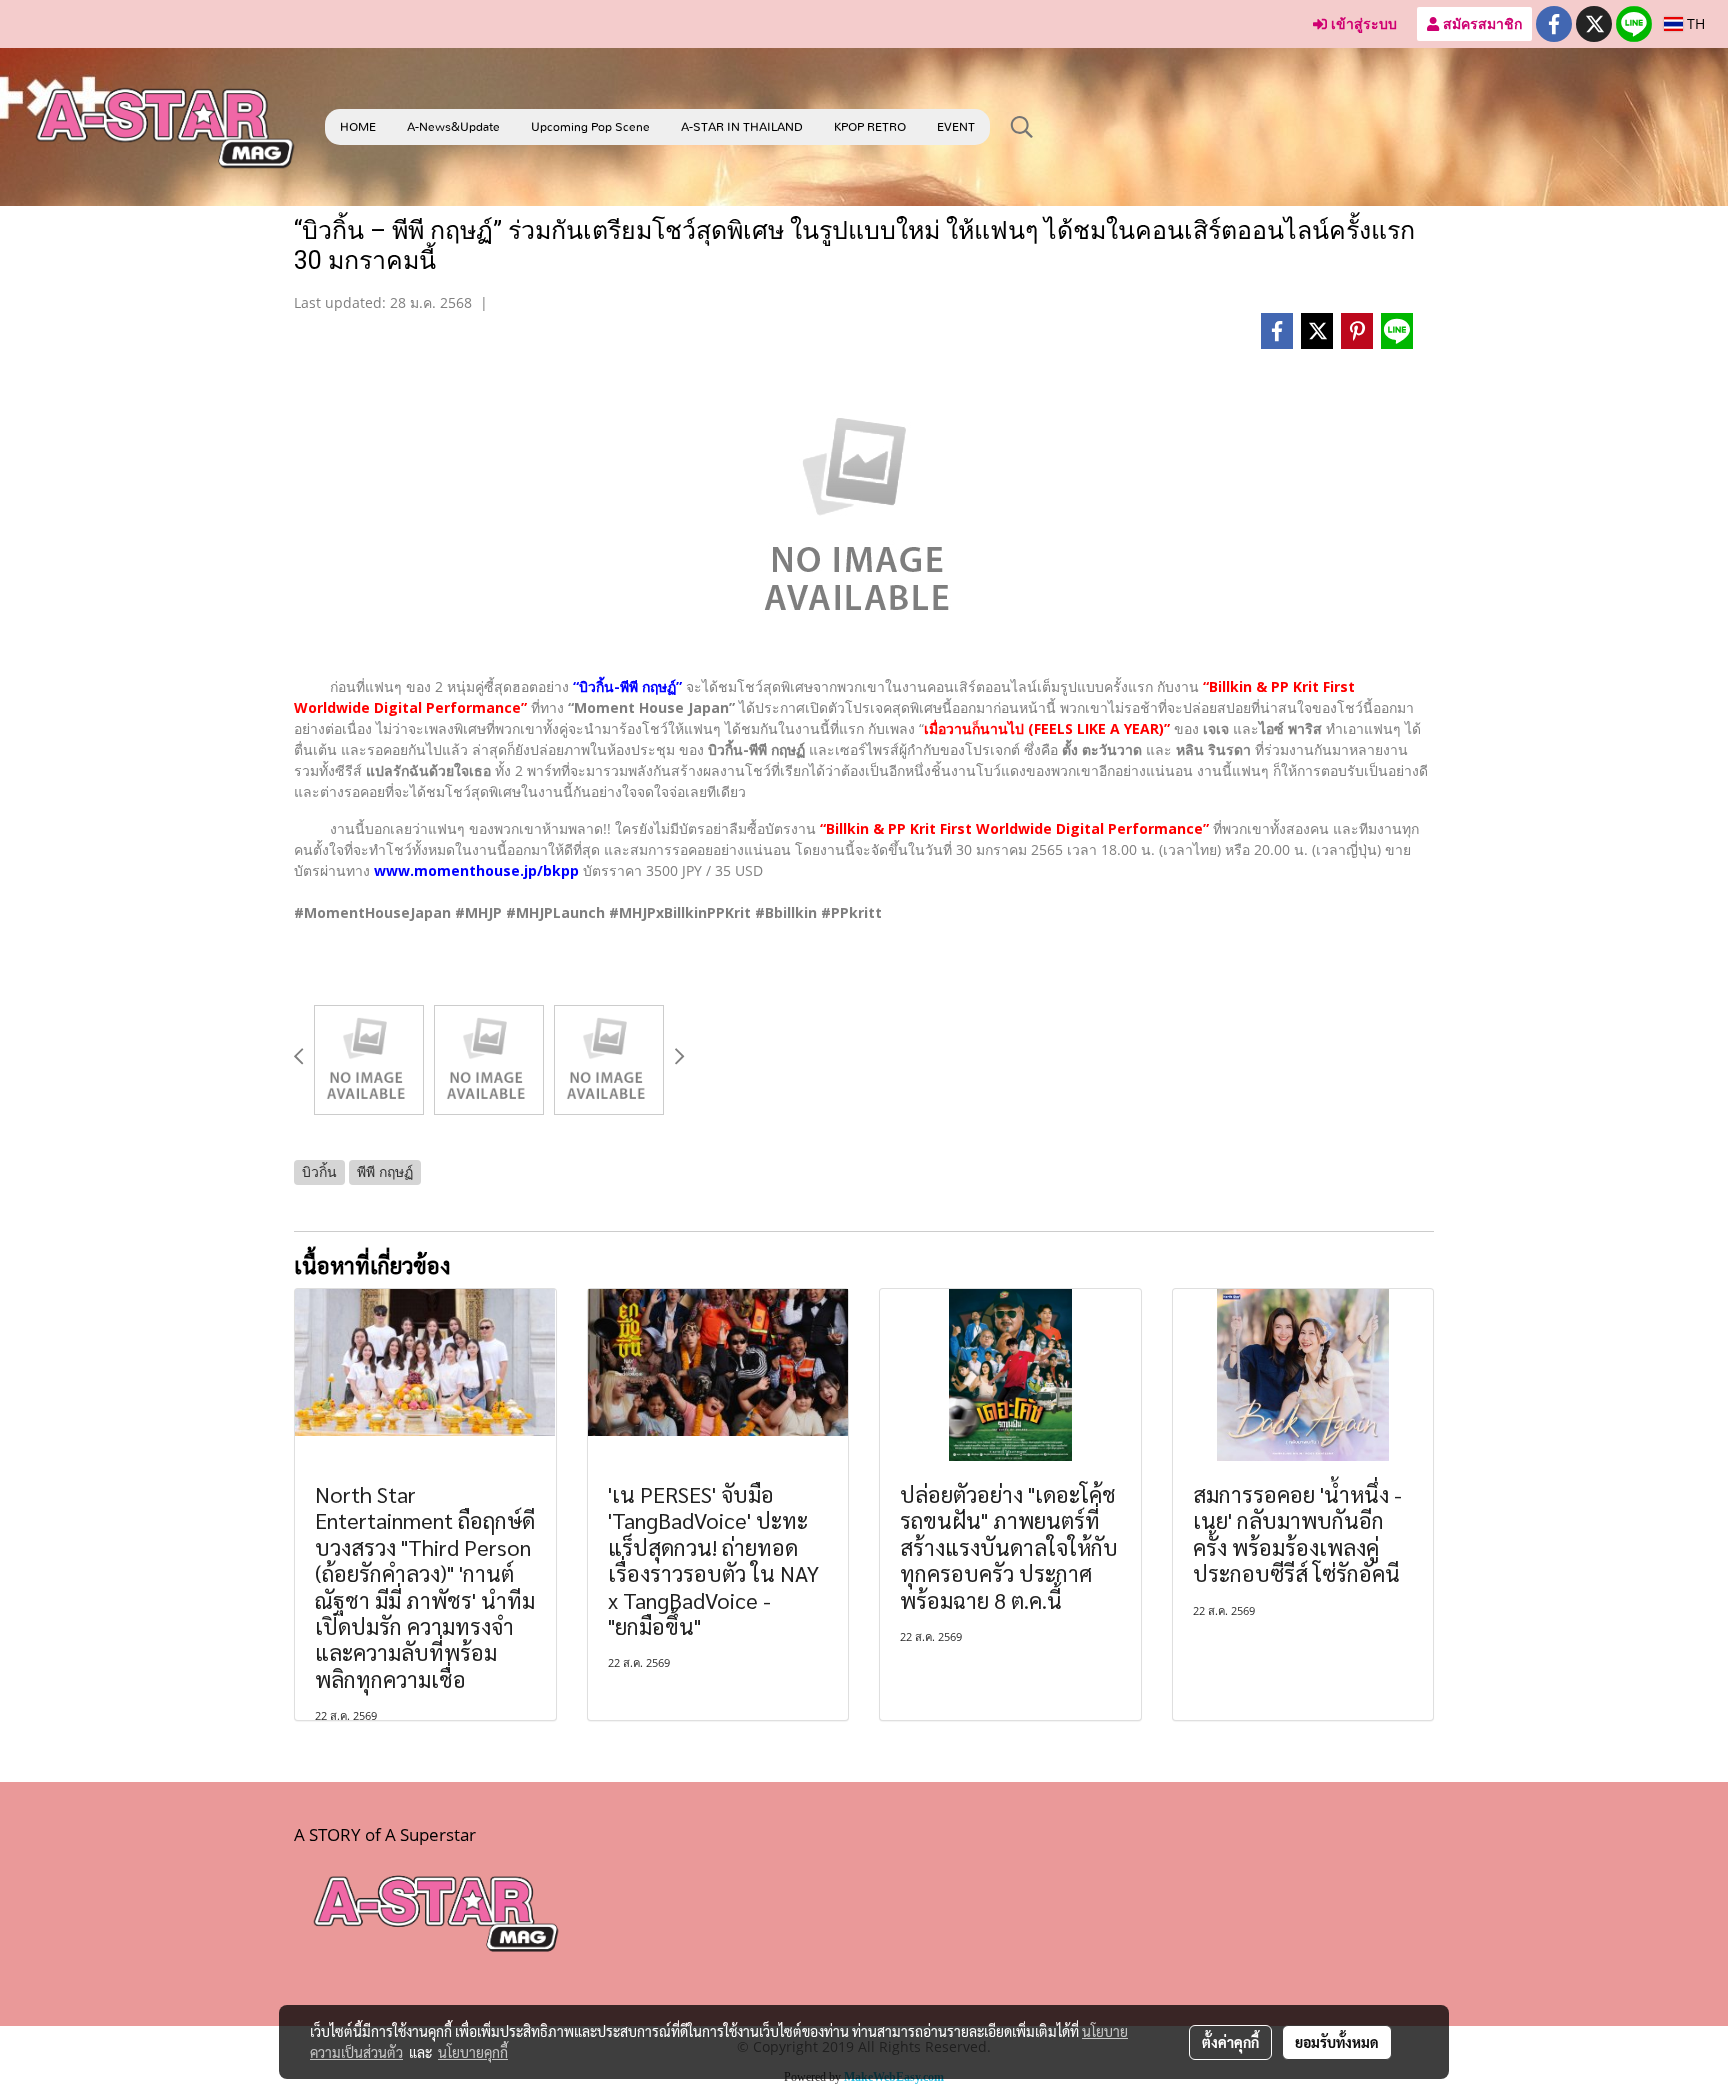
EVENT (956, 127)
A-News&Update (453, 127)
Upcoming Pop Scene (590, 127)
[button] (1022, 127)
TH (1694, 23)
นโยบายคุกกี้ (473, 2052)
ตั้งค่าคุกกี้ (1230, 2042)
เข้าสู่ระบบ (1362, 23)
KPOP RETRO (870, 127)
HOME (358, 127)
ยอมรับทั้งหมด (1337, 2042)
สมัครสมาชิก (1480, 23)
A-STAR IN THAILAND (742, 127)
